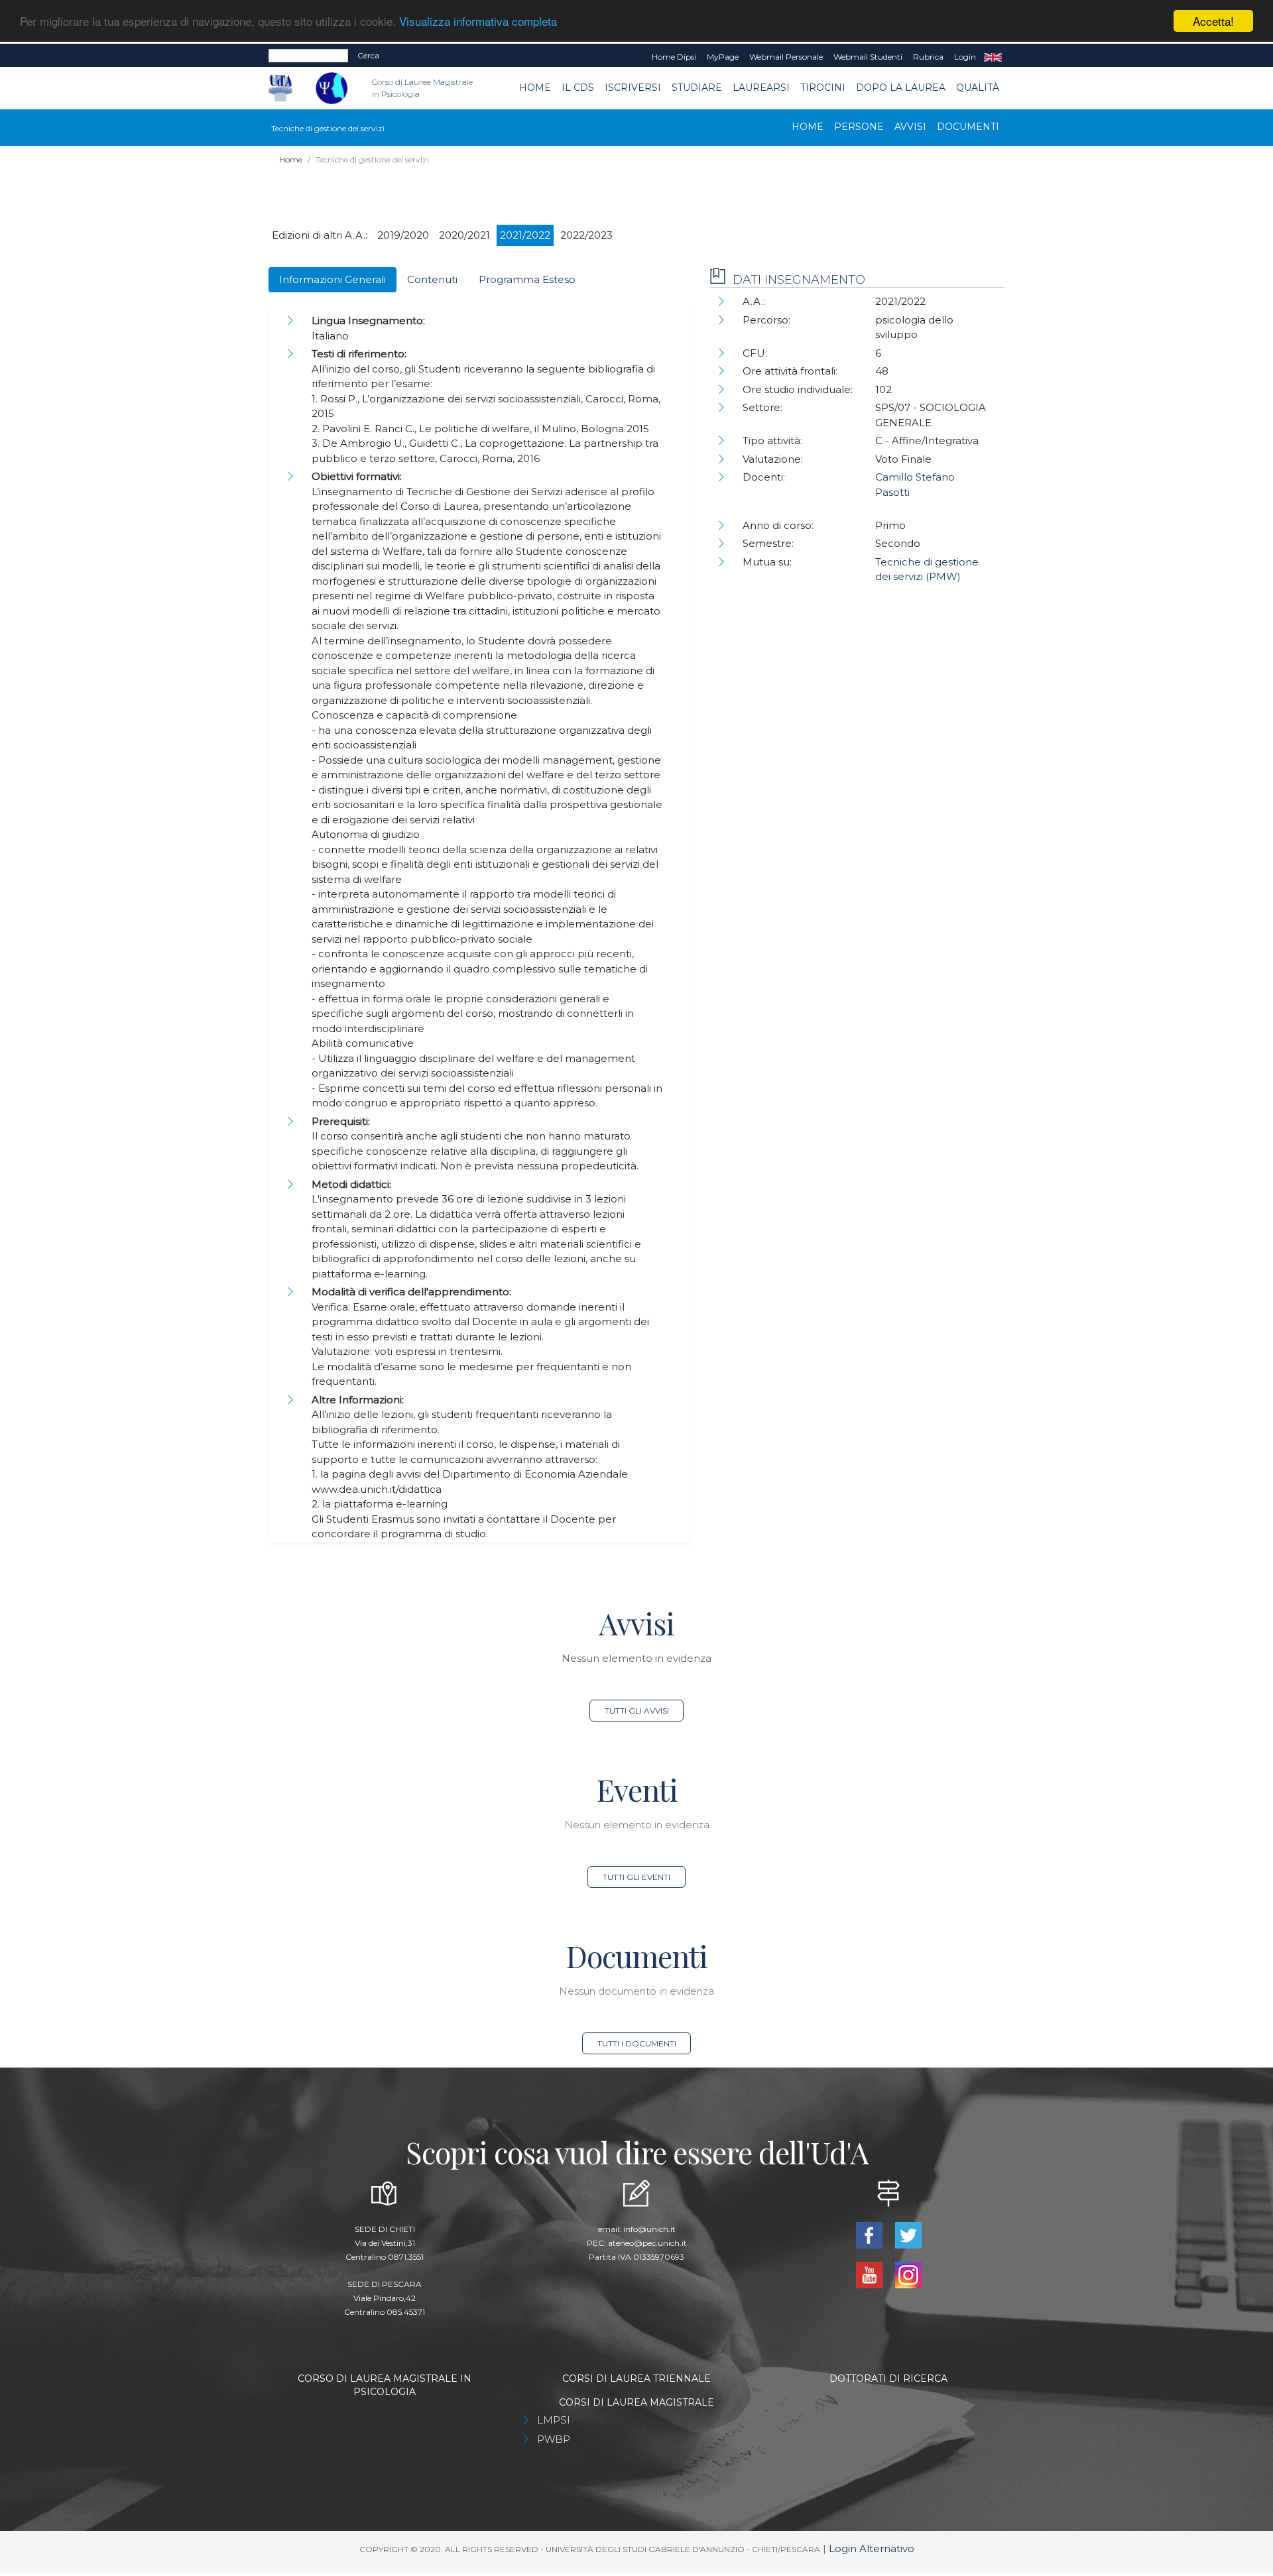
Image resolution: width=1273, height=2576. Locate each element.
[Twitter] (908, 2234)
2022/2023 (586, 235)
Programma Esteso (527, 279)
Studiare (697, 88)
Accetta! (1213, 21)
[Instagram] (908, 2274)
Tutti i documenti (637, 2043)
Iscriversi (633, 88)
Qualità (978, 88)
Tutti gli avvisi (637, 1711)
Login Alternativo (872, 2548)
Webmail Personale (786, 57)
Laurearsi (761, 88)
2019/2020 (403, 235)
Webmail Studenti (868, 57)
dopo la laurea (901, 88)
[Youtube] (870, 2274)
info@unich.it (649, 2229)
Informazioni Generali (333, 279)
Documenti (968, 127)
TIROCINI (823, 88)
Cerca (368, 55)
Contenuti (432, 279)
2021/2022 (525, 235)
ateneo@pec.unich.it (647, 2243)
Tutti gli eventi (636, 1877)
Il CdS (578, 88)
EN (993, 57)
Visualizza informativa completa (478, 22)
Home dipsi (674, 57)
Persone (859, 127)
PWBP (554, 2439)
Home (535, 88)
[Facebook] (870, 2234)
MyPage (723, 57)
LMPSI (554, 2420)
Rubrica (928, 57)
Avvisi (910, 127)
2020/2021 (464, 235)
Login (965, 57)
